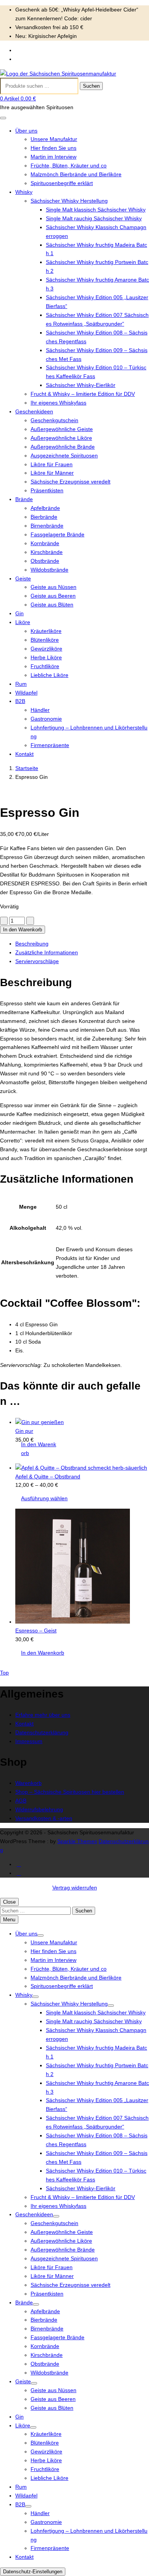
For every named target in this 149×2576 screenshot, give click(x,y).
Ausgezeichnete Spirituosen (64, 456)
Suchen (91, 86)
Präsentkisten (47, 490)
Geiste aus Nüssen (53, 587)
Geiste (23, 578)
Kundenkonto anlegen (42, 59)
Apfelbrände (45, 508)
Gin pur (24, 1431)
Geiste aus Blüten (52, 605)
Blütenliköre (45, 640)
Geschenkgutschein (54, 420)
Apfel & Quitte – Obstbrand (48, 1476)
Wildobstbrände (49, 570)
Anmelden (28, 50)
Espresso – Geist (36, 1630)
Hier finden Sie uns (53, 148)
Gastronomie (46, 719)
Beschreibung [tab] (32, 944)
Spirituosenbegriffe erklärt (62, 183)
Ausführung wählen (44, 1498)
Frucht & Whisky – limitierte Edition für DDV (83, 394)
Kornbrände (45, 543)
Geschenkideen (34, 411)
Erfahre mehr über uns (43, 1715)
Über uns (26, 131)
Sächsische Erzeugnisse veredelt (70, 482)
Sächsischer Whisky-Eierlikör (81, 385)
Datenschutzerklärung (42, 1732)
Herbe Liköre (46, 657)
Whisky (24, 192)
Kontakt (24, 754)
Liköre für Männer (52, 473)
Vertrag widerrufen (75, 1888)
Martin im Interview (53, 157)
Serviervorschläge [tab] (37, 961)
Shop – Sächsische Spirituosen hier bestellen (70, 1792)
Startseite (27, 768)
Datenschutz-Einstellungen (33, 2572)
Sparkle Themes (77, 1841)
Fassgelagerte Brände (57, 534)
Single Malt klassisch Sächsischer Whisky (96, 210)
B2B (20, 701)
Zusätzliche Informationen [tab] (47, 952)
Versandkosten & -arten (44, 1818)
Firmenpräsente (50, 745)
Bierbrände (44, 517)
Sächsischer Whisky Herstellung (69, 201)
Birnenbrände (47, 526)
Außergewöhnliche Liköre (61, 438)
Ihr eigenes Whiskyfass (58, 403)
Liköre (23, 622)
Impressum (29, 1741)
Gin (19, 613)
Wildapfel (26, 693)
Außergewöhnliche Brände (63, 447)
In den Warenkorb (23, 930)
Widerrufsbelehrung (39, 1809)
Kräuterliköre (46, 631)
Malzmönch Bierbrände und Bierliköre (76, 174)
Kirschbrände (47, 552)
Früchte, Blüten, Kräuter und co (69, 166)
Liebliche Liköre (49, 675)
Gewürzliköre (46, 649)
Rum (21, 684)
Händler (40, 710)
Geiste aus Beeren (53, 596)
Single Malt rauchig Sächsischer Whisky (94, 218)
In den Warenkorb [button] (39, 1449)
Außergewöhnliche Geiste (62, 429)
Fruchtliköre (45, 666)
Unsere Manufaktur (54, 139)
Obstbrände (45, 561)
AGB (21, 1801)
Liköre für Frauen (52, 464)
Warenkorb (28, 1783)
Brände (24, 499)
